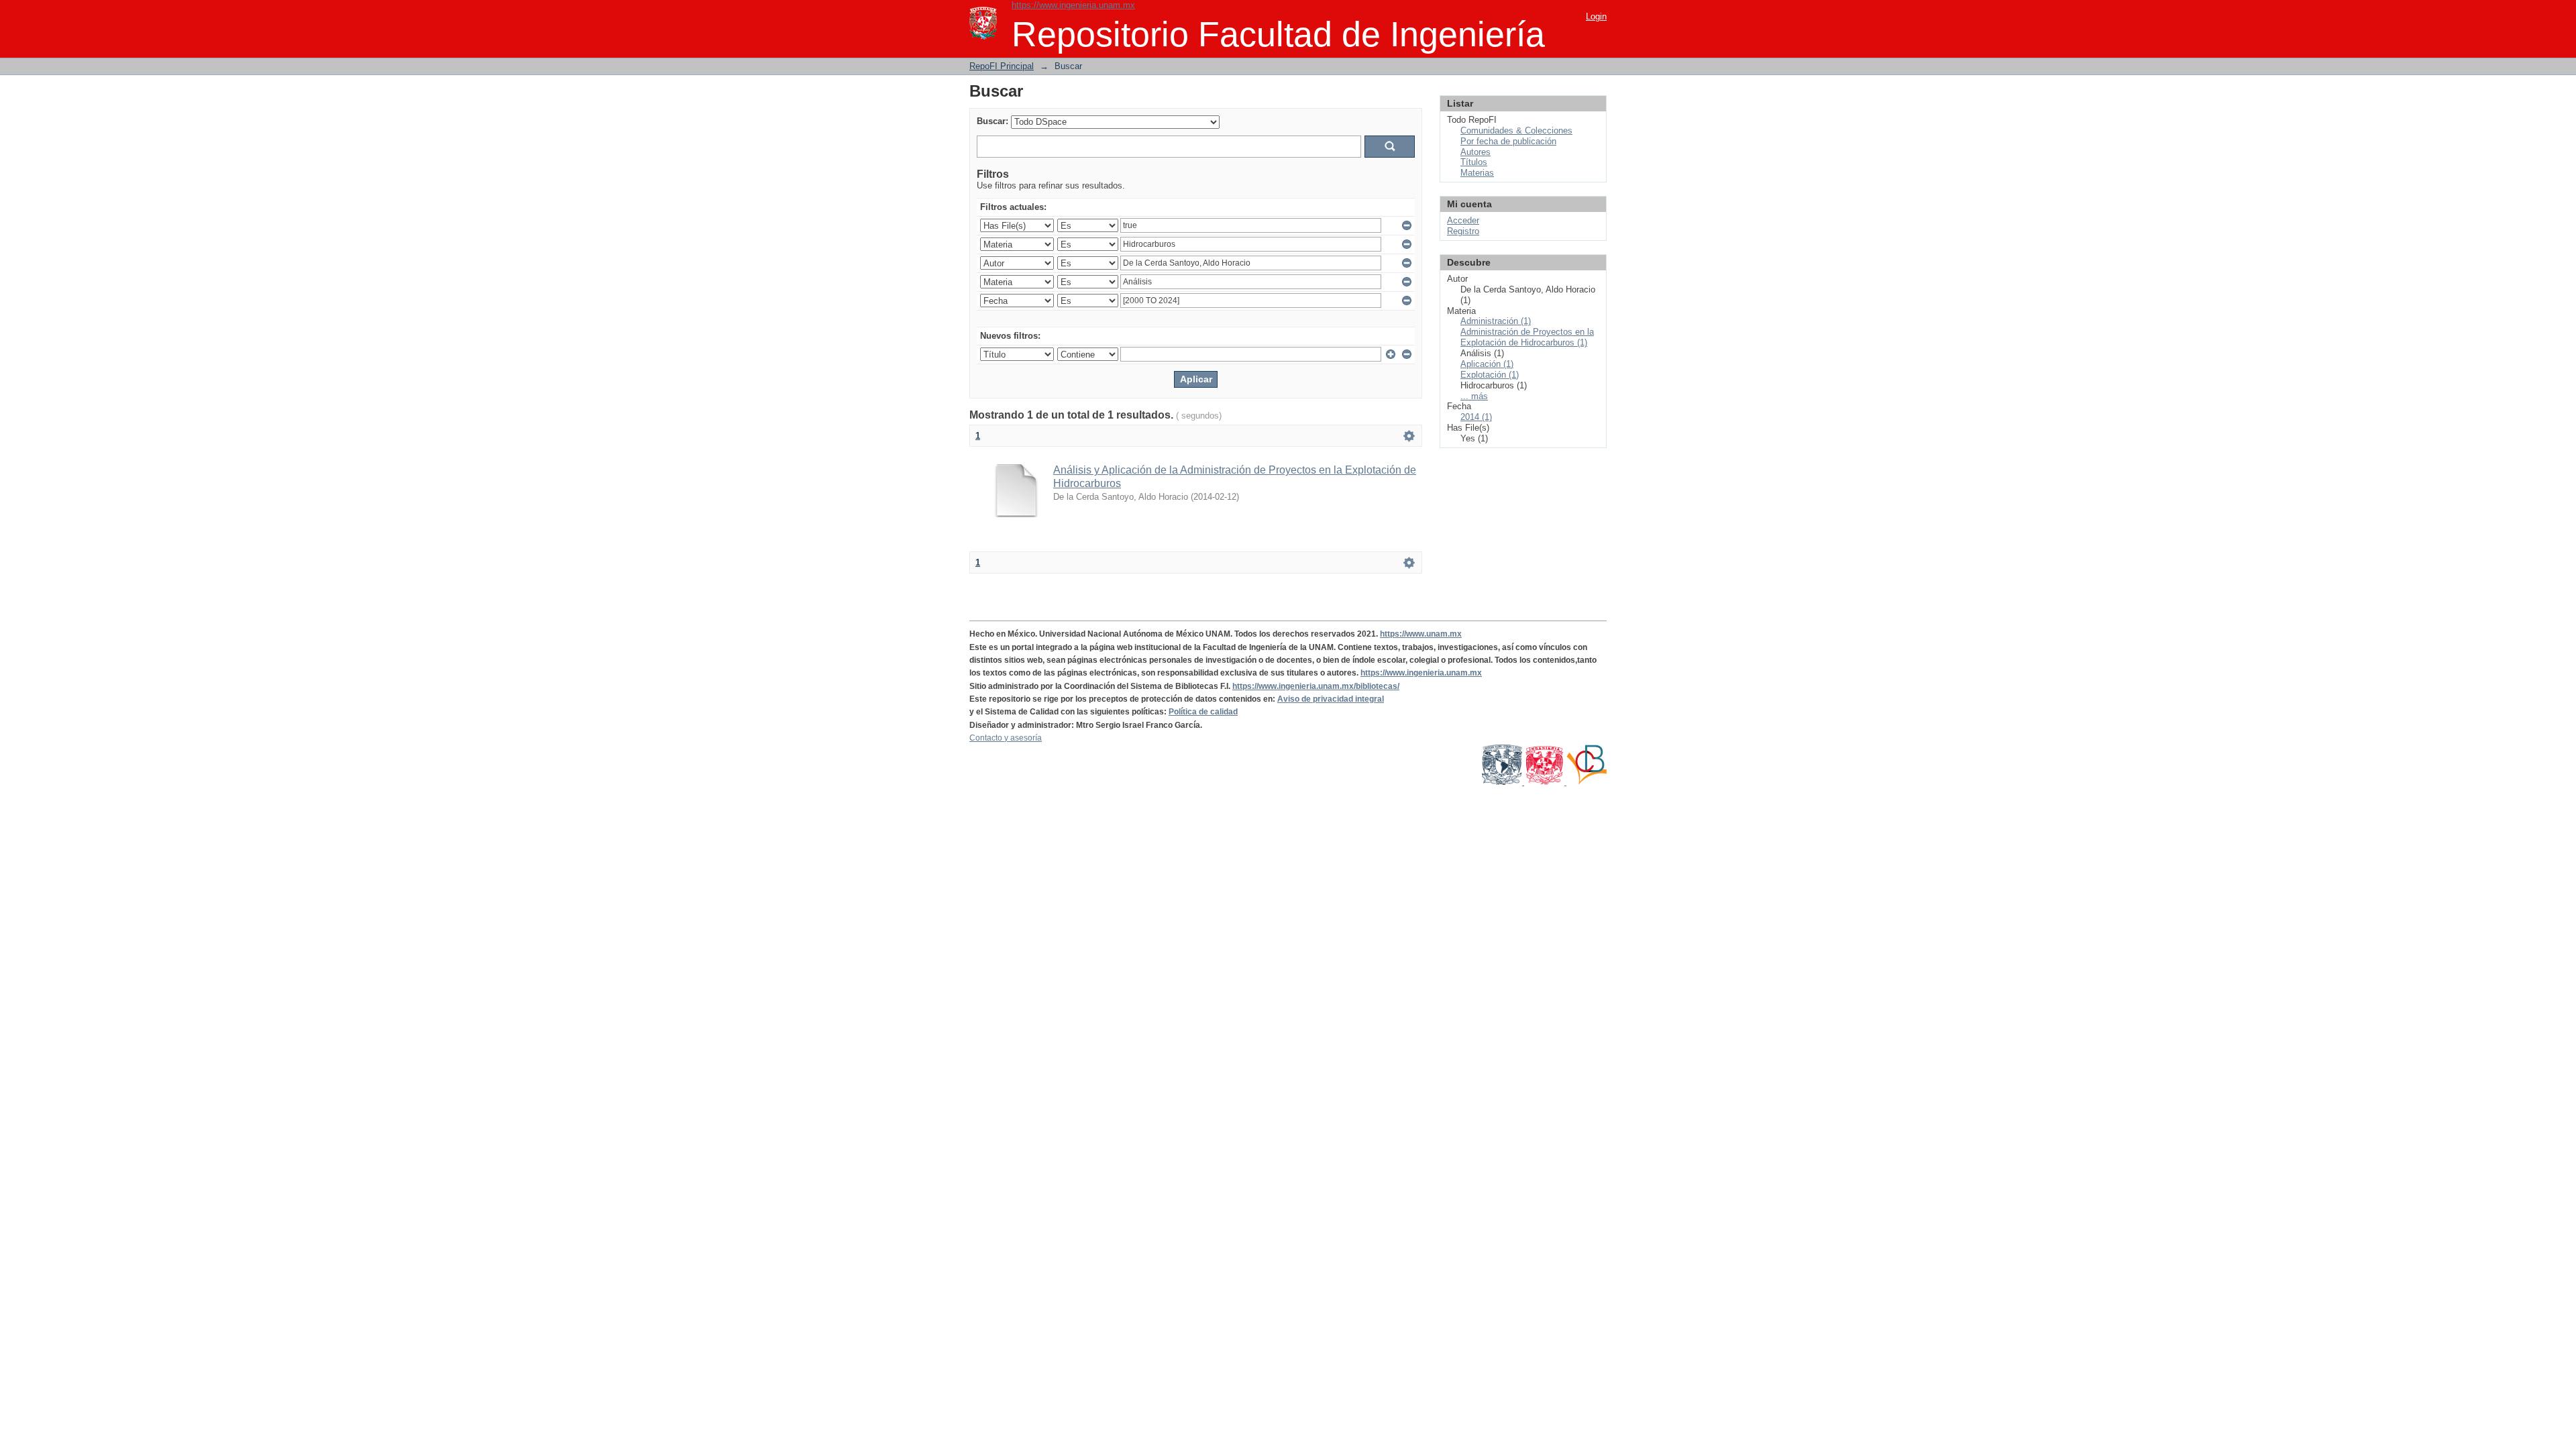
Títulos (1474, 162)
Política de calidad (1203, 712)
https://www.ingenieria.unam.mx (1073, 5)
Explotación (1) (1490, 375)
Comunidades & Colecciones (1516, 130)
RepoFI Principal (1002, 66)
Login (1596, 16)
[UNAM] (1503, 782)
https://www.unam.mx (1421, 634)
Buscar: (992, 121)
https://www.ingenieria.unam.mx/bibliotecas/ (1316, 686)
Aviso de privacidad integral (1331, 699)
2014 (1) (1476, 417)
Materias (1477, 173)
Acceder (1463, 220)
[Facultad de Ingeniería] (1545, 782)
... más (1474, 396)
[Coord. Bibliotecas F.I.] (1587, 782)
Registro (1463, 231)
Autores (1475, 152)
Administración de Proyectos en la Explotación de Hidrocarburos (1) (1527, 337)
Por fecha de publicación (1508, 141)
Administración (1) (1496, 321)
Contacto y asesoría (1006, 738)
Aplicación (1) (1487, 364)
